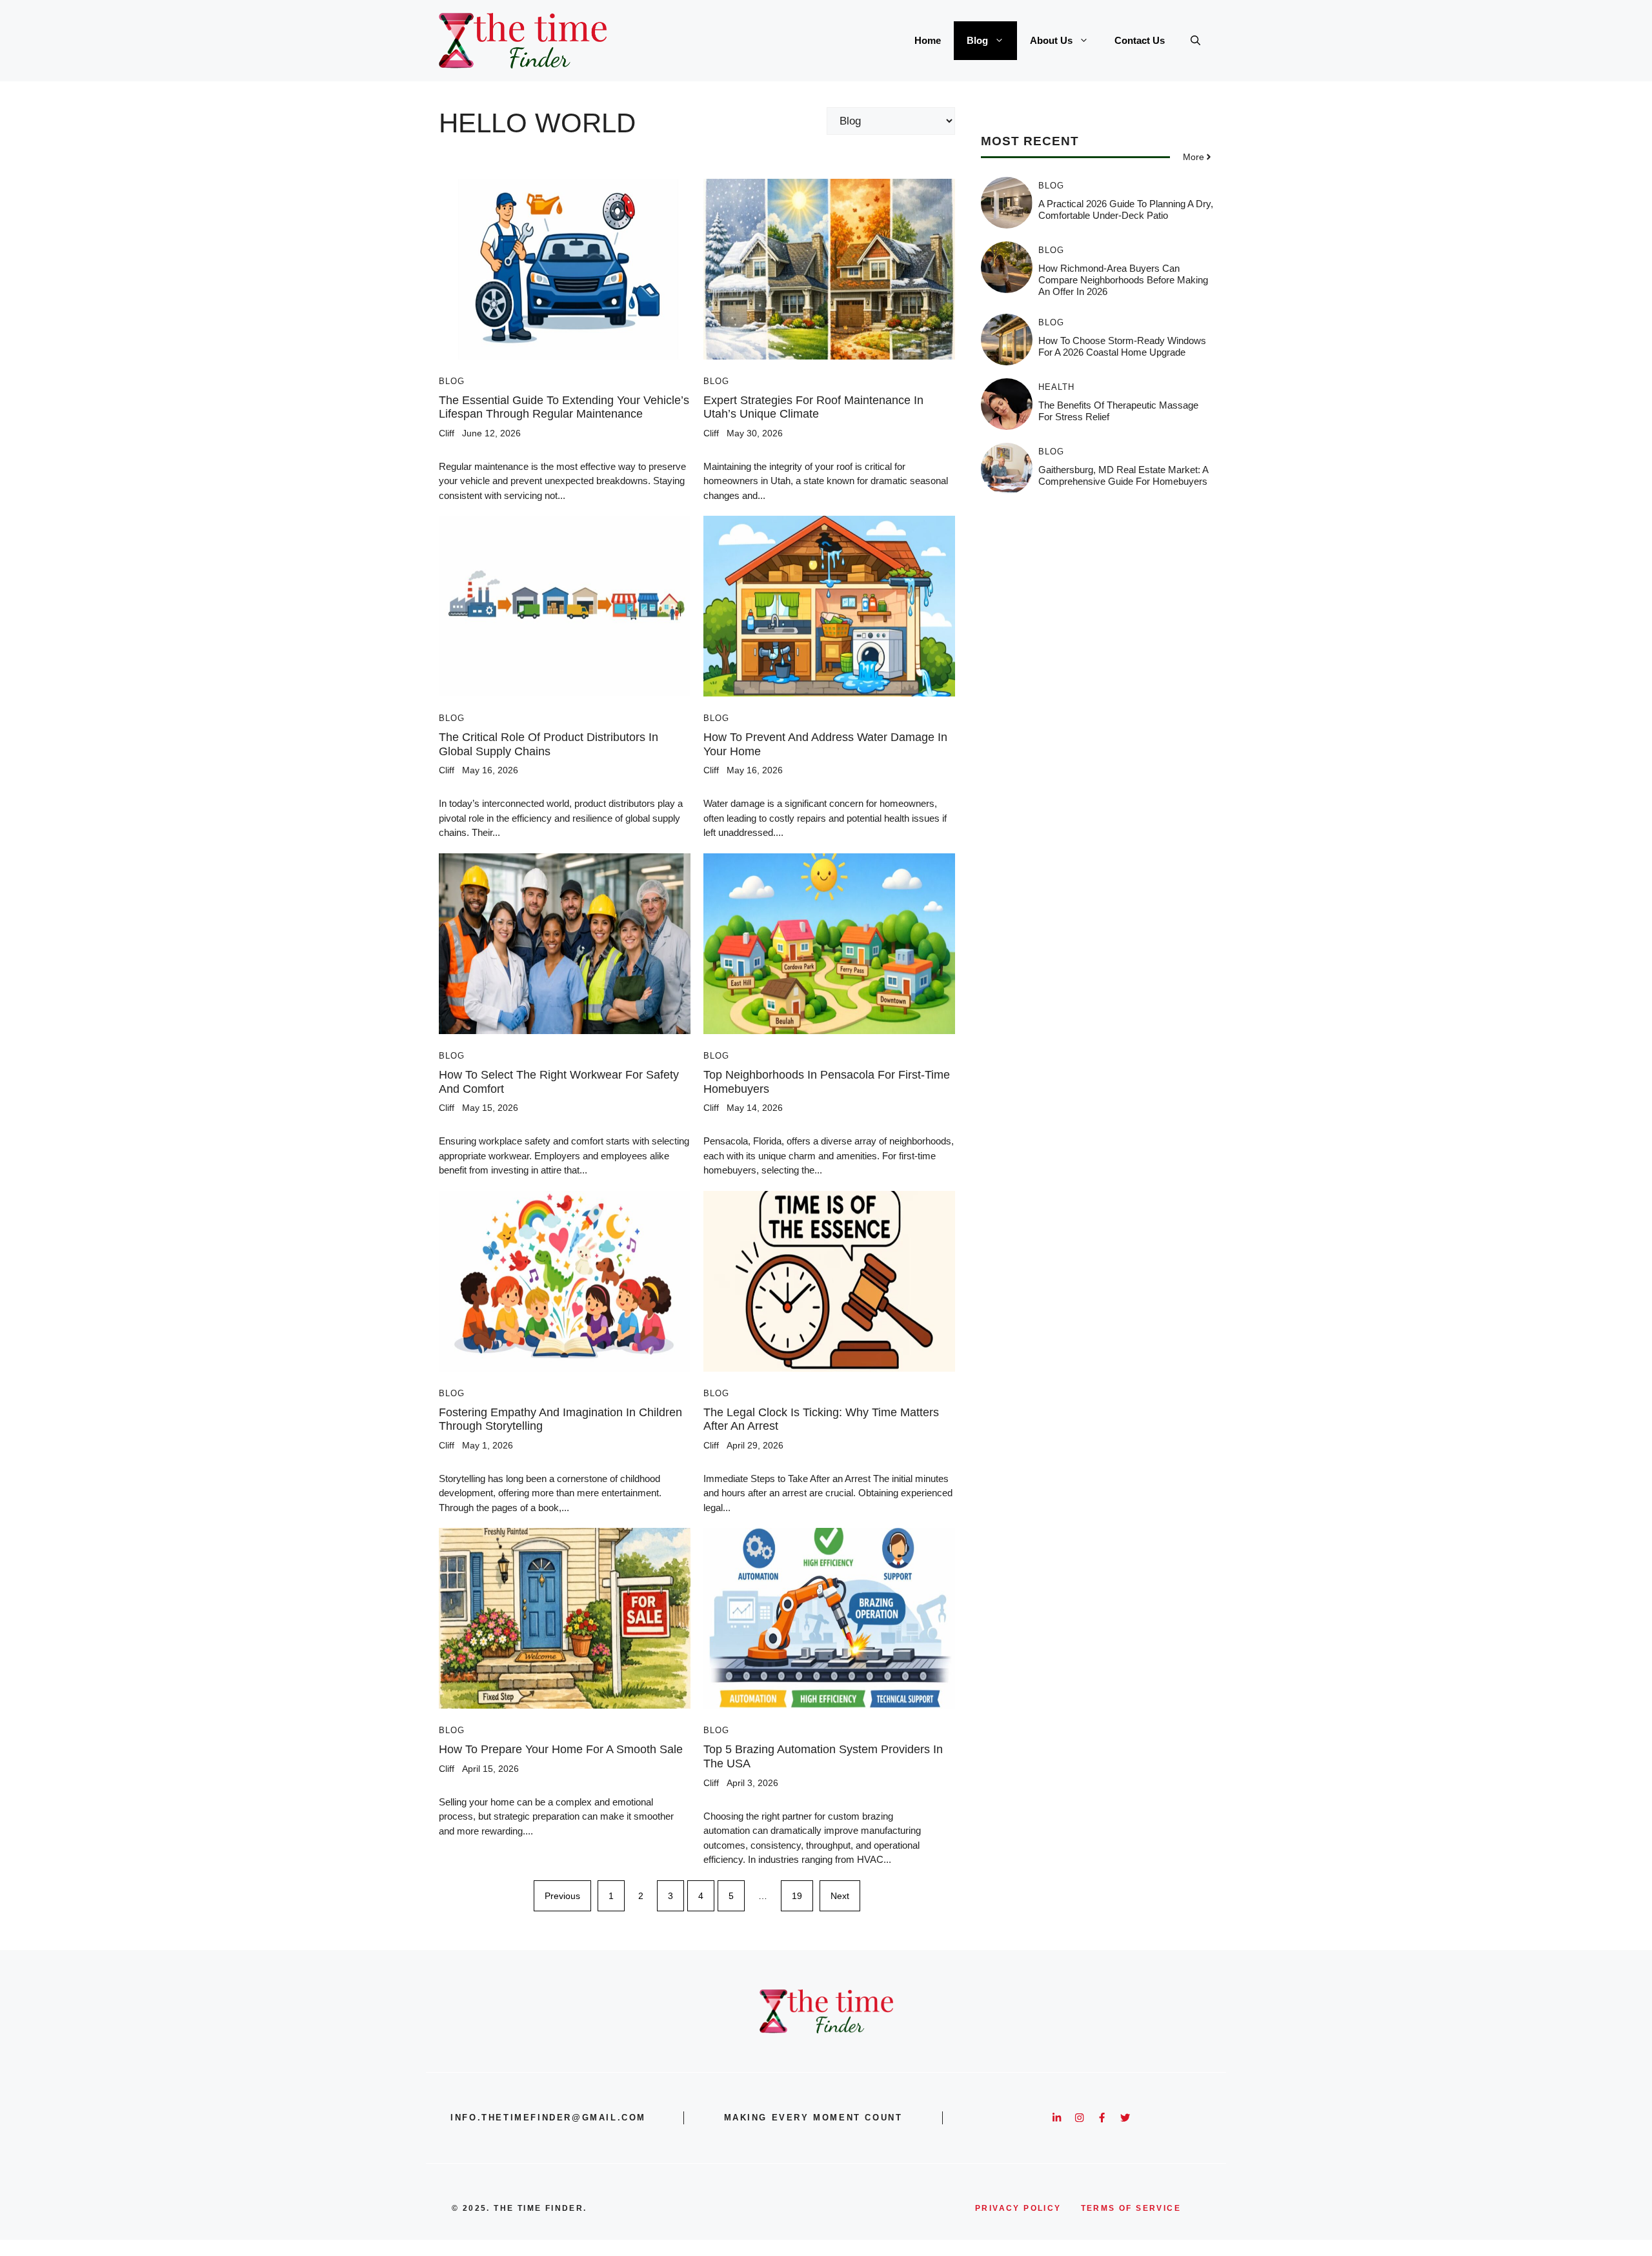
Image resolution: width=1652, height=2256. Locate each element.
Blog (977, 40)
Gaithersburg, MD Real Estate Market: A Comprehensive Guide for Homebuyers (1123, 475)
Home (928, 40)
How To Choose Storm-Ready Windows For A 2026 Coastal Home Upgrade (1122, 346)
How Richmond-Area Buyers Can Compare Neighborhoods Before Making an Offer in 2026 (1123, 280)
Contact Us (1140, 40)
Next (840, 1896)
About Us (1051, 40)
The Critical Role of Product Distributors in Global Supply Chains (549, 744)
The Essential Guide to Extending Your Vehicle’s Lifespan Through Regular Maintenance (564, 407)
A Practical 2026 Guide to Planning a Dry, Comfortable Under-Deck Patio (1126, 209)
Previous (562, 1896)
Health (1056, 387)
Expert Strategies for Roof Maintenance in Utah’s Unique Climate (813, 407)
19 (797, 1896)
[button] (1195, 41)
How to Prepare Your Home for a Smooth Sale (561, 1749)
